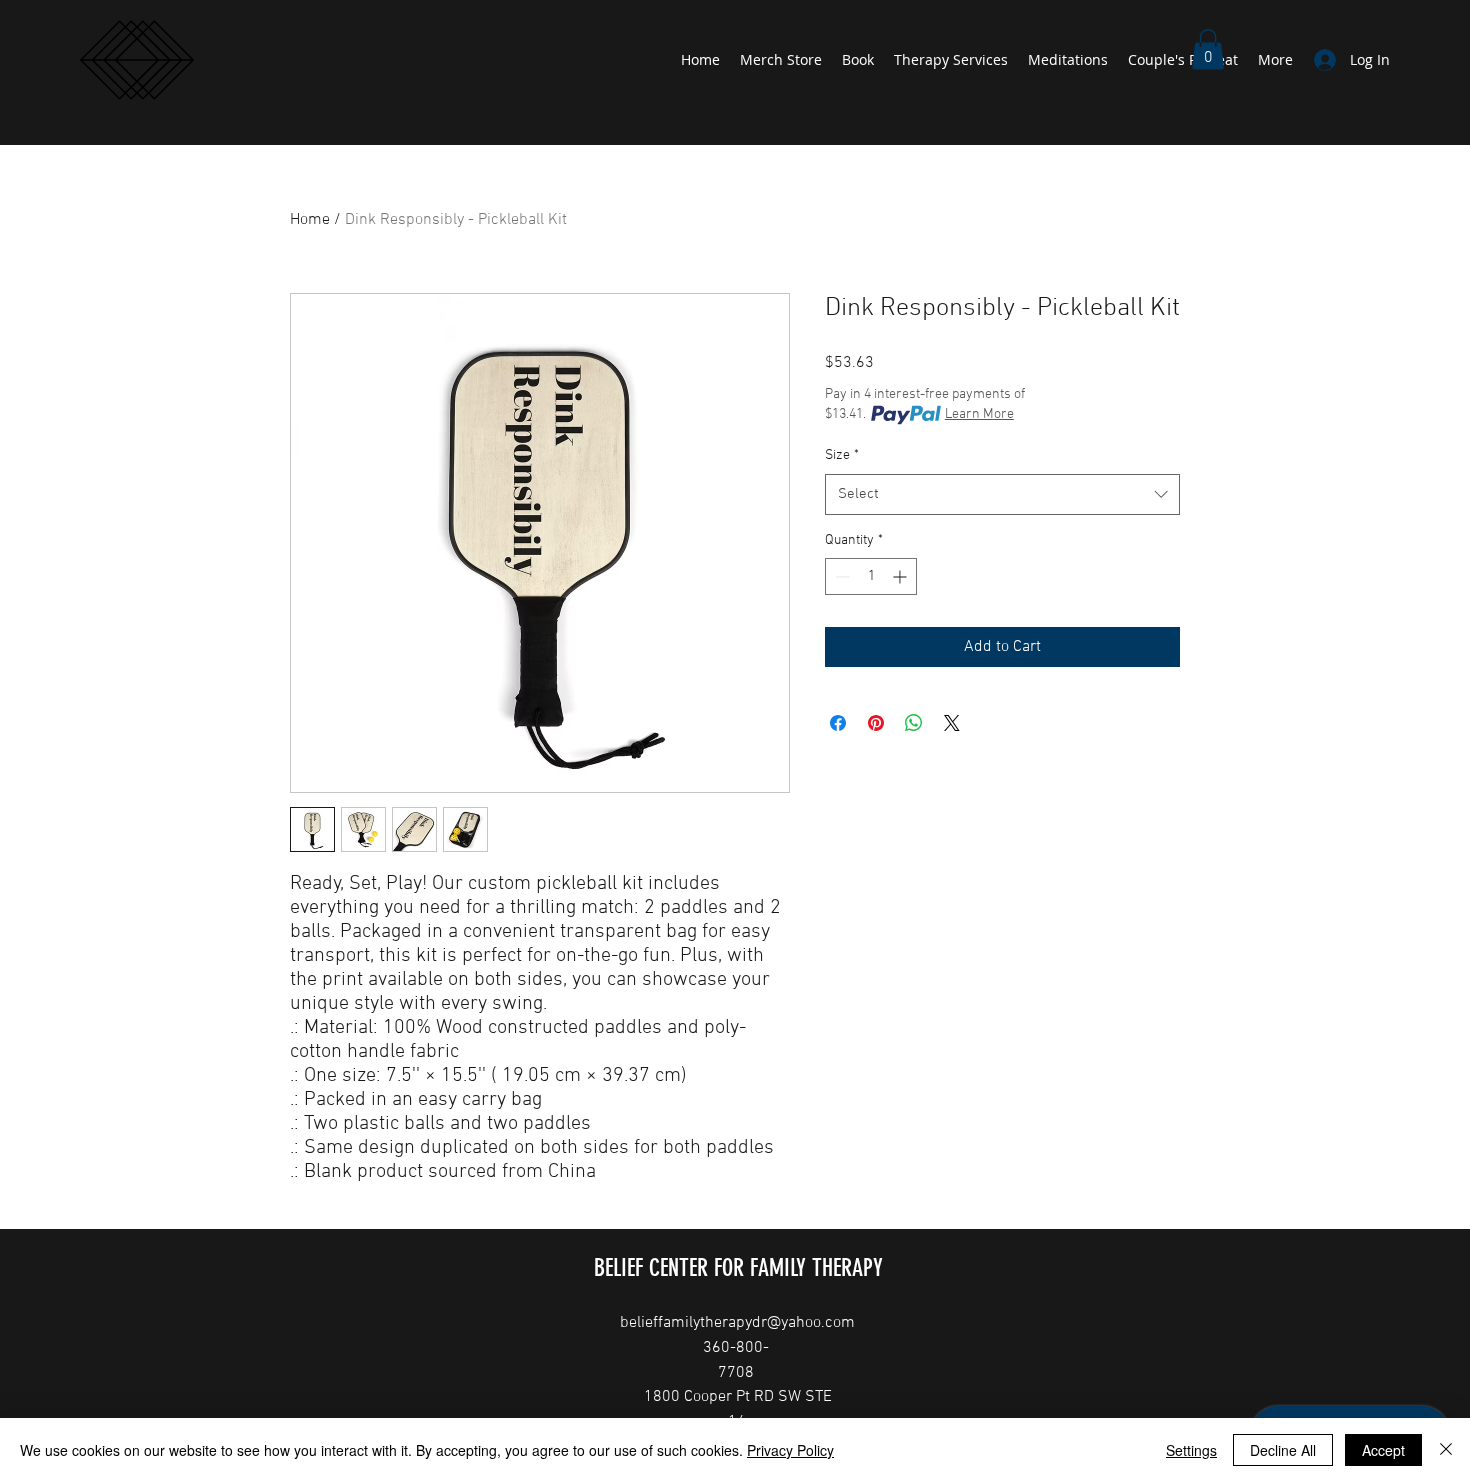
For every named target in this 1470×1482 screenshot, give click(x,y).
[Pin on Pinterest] (876, 723)
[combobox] (1002, 494)
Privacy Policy (790, 1450)
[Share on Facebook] (838, 723)
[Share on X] (952, 723)
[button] (1208, 49)
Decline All (1283, 1450)
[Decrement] (840, 576)
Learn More (979, 414)
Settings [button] (1191, 1450)
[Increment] (901, 576)
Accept (1383, 1450)
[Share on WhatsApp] (914, 723)
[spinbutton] (871, 576)
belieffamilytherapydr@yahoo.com (737, 1323)
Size (842, 455)
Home (310, 220)
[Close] (1446, 1450)
